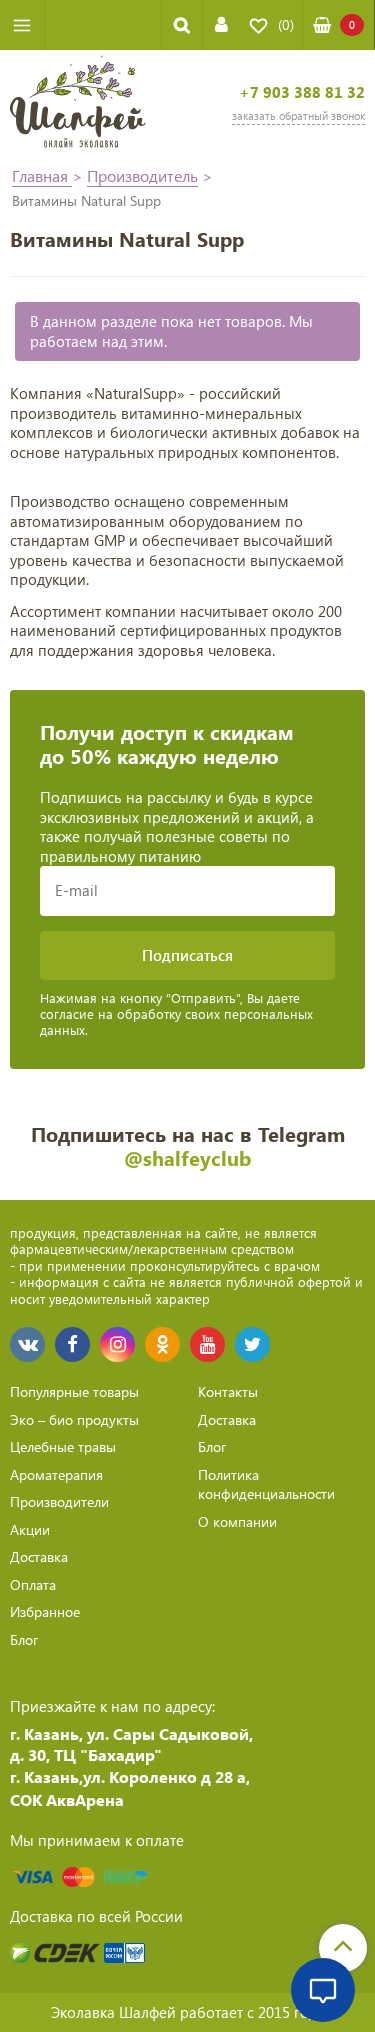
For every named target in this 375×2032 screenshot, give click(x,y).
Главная (42, 175)
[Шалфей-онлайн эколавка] (78, 104)
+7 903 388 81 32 (302, 92)
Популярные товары (74, 1391)
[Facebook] (72, 1344)
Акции (30, 1529)
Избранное (45, 1611)
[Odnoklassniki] (162, 1344)
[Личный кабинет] (221, 24)
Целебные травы (63, 1446)
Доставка (39, 1556)
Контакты (228, 1391)
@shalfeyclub (187, 1157)
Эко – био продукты (74, 1419)
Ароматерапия (56, 1474)
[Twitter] (252, 1344)
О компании (237, 1521)
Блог (24, 1639)
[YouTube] (207, 1344)
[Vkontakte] (27, 1344)
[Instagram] (117, 1344)
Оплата (33, 1584)
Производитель (142, 175)
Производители (59, 1501)
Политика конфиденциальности (266, 1484)
